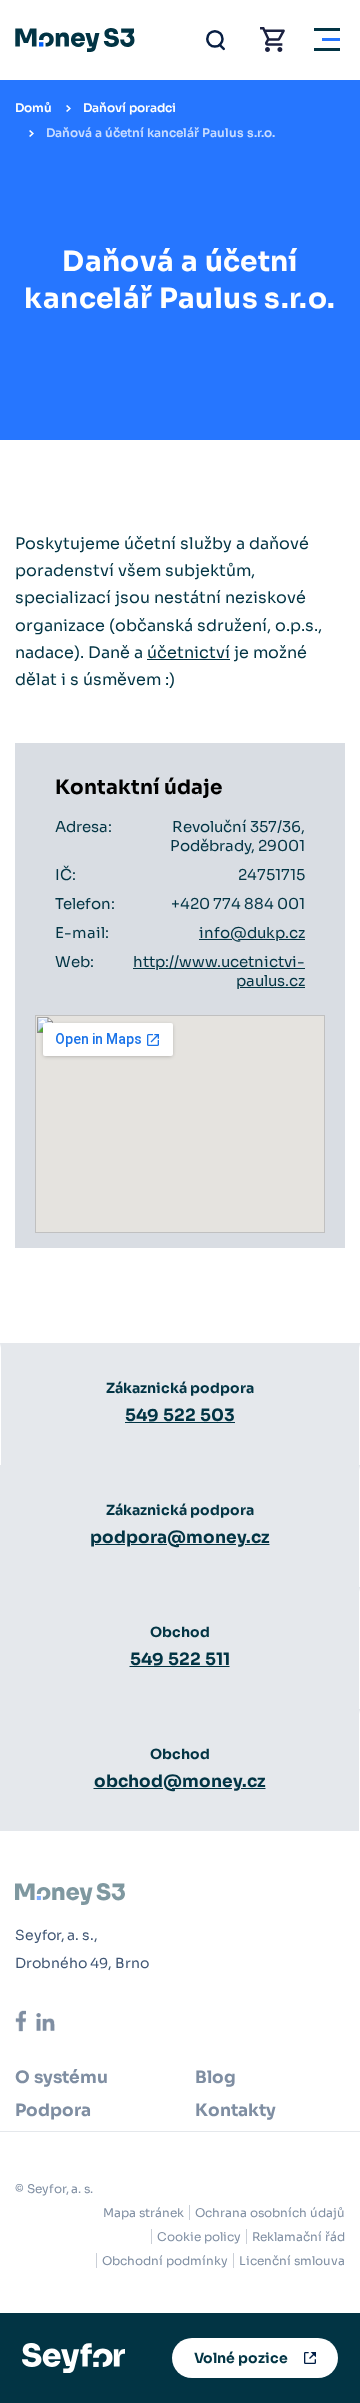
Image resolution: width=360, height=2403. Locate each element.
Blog (215, 2077)
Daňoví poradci (129, 107)
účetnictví (188, 652)
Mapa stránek (143, 2212)
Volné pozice (241, 2358)
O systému (61, 2077)
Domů (33, 107)
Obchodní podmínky (165, 2260)
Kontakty (235, 2110)
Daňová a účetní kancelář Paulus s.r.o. (160, 132)
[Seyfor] (73, 2356)
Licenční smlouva (292, 2260)
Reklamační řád (298, 2236)
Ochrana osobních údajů (270, 2212)
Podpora (53, 2110)
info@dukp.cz (252, 932)
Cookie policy (199, 2236)
